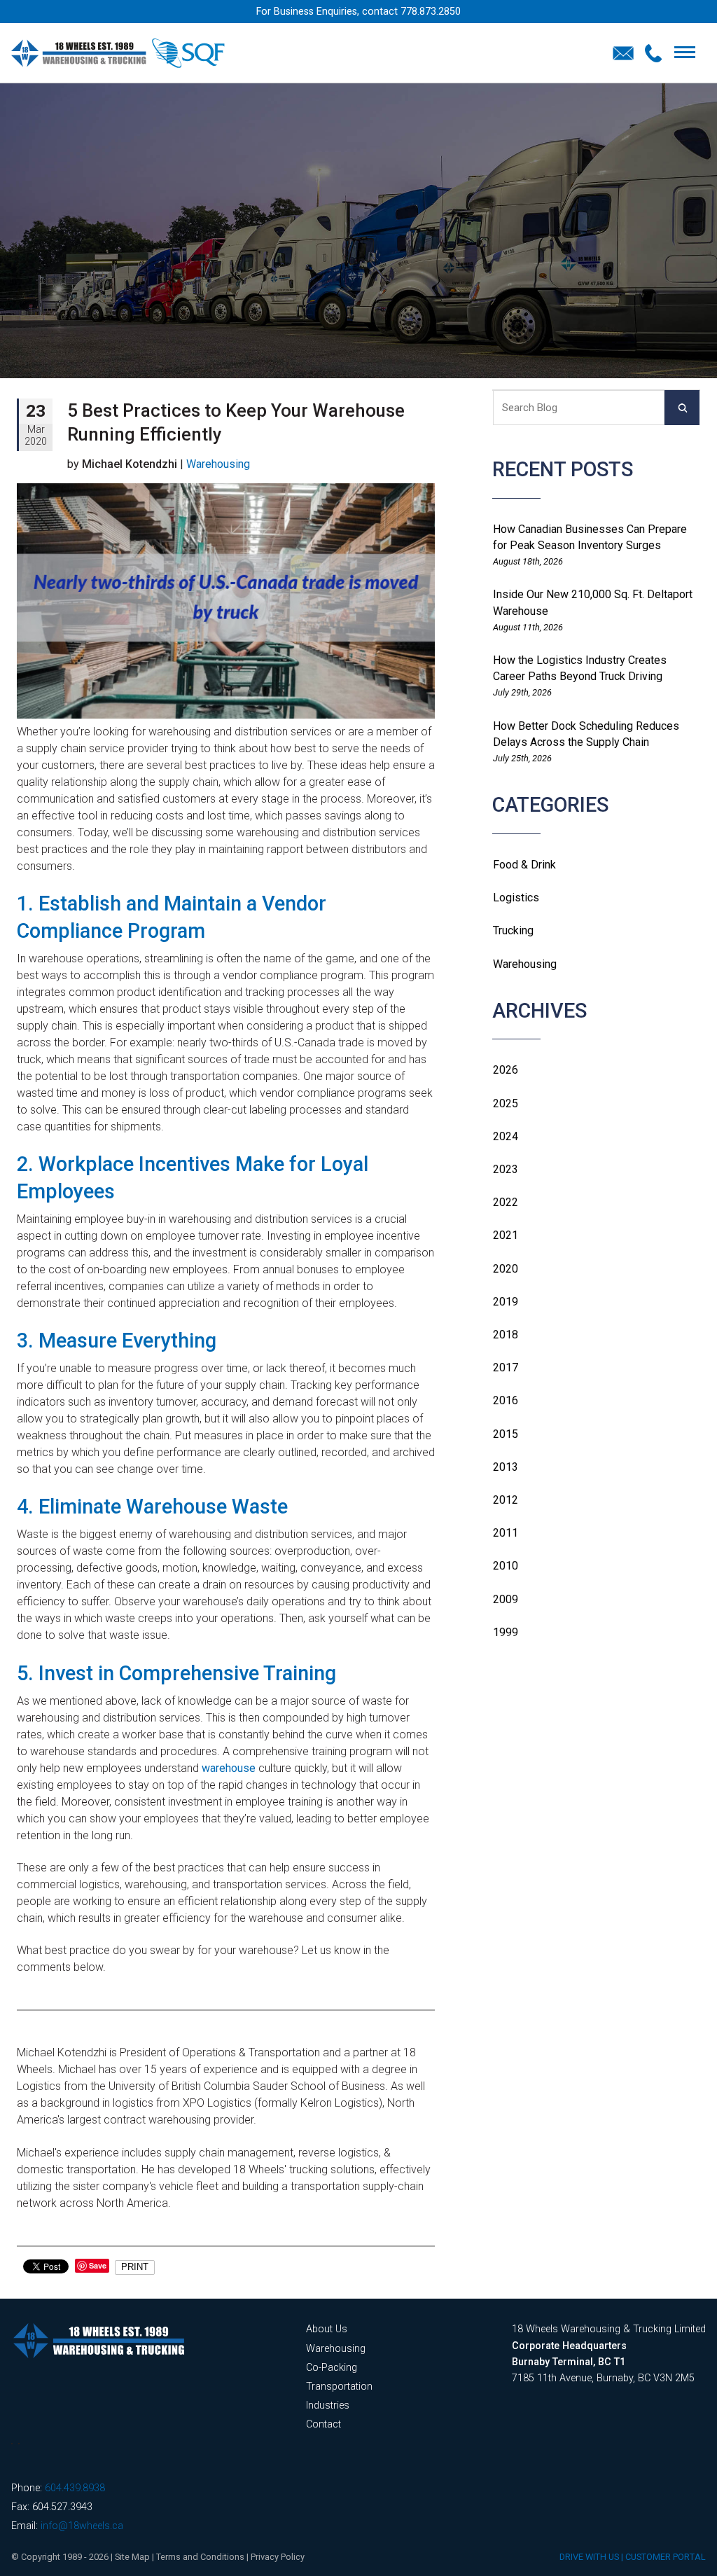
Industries (328, 2405)
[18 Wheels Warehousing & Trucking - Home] (118, 53)
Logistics (516, 898)
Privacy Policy (278, 2557)
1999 (506, 1632)
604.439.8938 (75, 2488)
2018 (506, 1335)
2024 (506, 1136)
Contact (323, 2424)
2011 (506, 1533)
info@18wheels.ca (82, 2526)
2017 (506, 1367)
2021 (506, 1235)
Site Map (132, 2557)
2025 (506, 1103)
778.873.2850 (431, 12)
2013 (506, 1467)
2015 (506, 1434)
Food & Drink (524, 865)
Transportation (339, 2387)
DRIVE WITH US (589, 2557)
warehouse (229, 1768)
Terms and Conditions (200, 2557)
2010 (506, 1566)
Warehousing (525, 964)
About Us (327, 2329)
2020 (506, 1269)
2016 (506, 1400)
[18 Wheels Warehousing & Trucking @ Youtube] (19, 2444)
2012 (506, 1500)
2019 (506, 1302)
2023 (506, 1169)
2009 (506, 1599)
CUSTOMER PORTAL (666, 2557)
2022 (506, 1202)
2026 (506, 1070)
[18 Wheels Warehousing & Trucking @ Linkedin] (12, 2444)
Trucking (513, 930)
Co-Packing (332, 2368)
